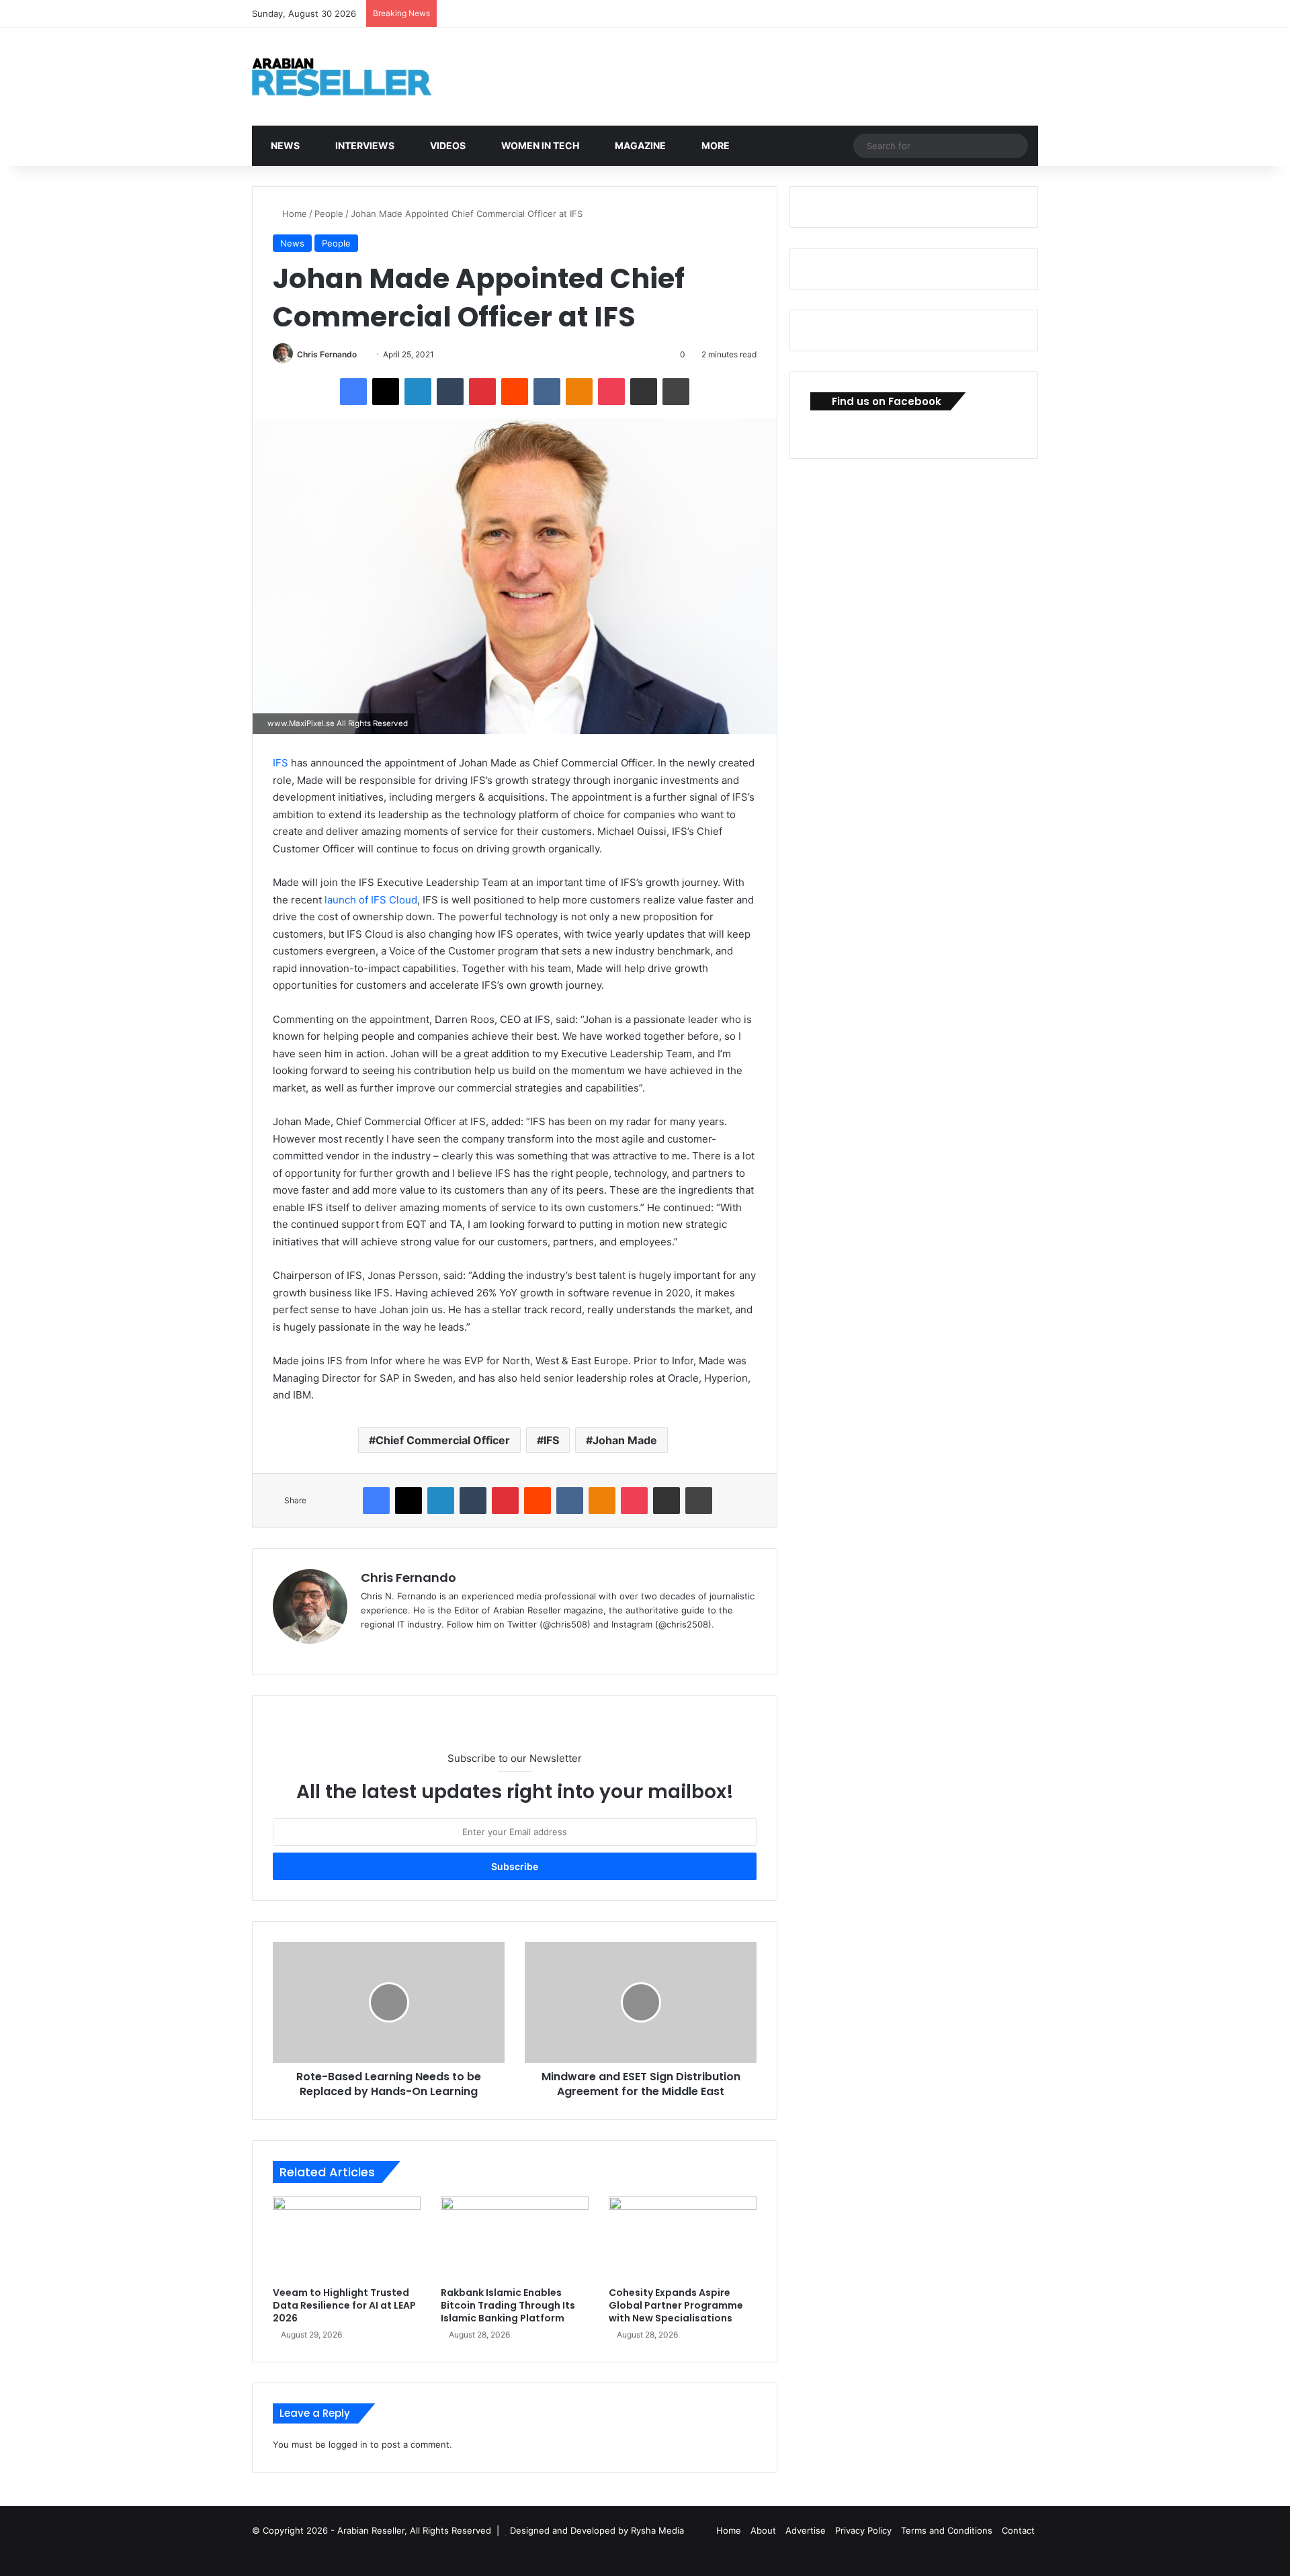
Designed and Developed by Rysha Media (597, 2530)
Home (293, 214)
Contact (1018, 2530)
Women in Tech (539, 145)
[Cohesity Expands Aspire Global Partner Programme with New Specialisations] (683, 2238)
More (715, 145)
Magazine (639, 145)
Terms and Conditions (947, 2530)
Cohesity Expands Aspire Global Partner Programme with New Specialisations (676, 2305)
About (763, 2530)
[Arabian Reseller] (353, 77)
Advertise (806, 2530)
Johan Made (625, 1440)
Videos (447, 145)
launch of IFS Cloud (371, 900)
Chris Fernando (327, 354)
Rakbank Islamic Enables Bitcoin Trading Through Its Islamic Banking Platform (508, 2305)
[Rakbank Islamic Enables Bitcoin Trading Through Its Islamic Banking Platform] (515, 2238)
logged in (348, 2444)
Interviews (364, 145)
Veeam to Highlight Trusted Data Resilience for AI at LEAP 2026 (344, 2305)
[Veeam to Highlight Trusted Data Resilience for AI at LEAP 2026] (347, 2238)
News (284, 145)
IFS (281, 763)
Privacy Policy (863, 2530)
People (329, 214)
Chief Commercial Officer (443, 1440)
